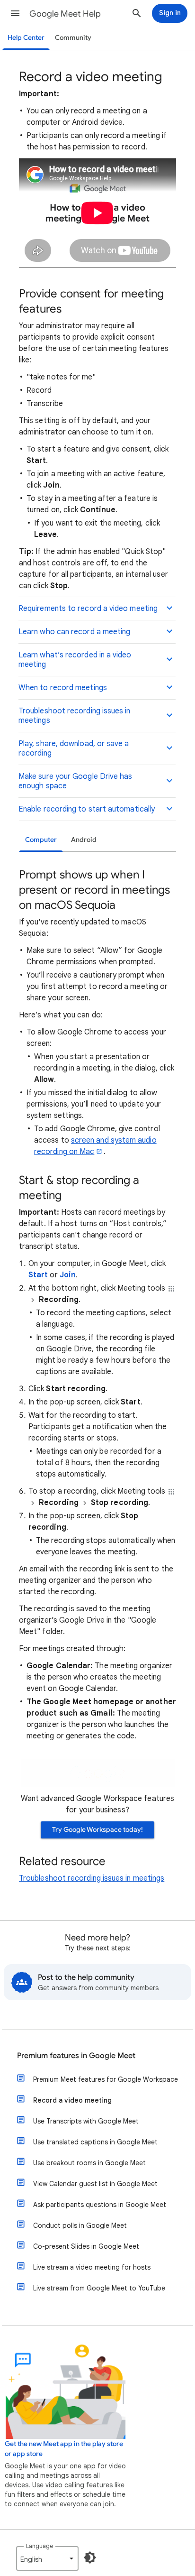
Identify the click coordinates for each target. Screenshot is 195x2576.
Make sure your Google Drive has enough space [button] (75, 781)
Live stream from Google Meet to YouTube (99, 2288)
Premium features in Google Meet (76, 2056)
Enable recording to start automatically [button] (87, 809)
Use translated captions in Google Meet (95, 2142)
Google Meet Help (65, 14)
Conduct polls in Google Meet (80, 2225)
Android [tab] (84, 840)
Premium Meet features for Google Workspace (106, 2079)
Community (73, 38)
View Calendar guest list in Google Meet (95, 2184)
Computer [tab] (41, 840)
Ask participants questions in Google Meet (100, 2205)
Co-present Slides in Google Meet (86, 2246)
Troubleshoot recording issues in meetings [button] (75, 716)
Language (40, 2546)
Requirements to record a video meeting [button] (88, 609)
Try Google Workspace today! (97, 1830)
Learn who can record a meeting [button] (74, 632)
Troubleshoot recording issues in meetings (92, 1878)
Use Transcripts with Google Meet (86, 2121)
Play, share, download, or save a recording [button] (74, 748)
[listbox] (47, 2558)
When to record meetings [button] (63, 688)
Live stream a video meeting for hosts (92, 2267)
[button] (15, 13)
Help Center (26, 38)
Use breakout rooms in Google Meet (89, 2163)
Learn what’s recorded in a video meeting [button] (75, 660)
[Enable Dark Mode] (90, 2558)
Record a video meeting (72, 2100)
